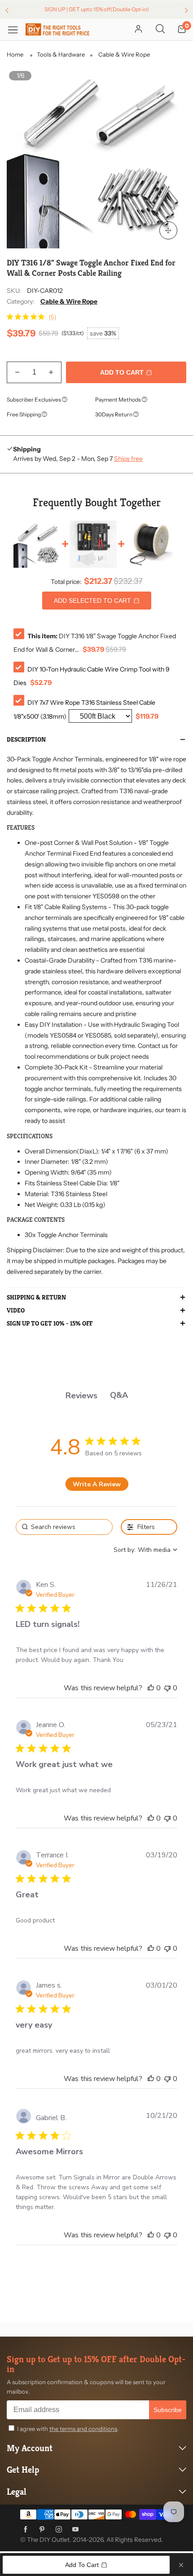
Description (26, 740)
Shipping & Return (36, 1298)
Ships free (128, 459)
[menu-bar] (16, 29)
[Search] (160, 30)
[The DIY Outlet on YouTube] (75, 2530)
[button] (17, 372)
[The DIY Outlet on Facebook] (26, 2530)
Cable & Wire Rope (69, 301)
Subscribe (168, 2410)
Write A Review (97, 1484)
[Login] (138, 30)
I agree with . (68, 2429)
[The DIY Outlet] (57, 29)
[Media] (168, 230)
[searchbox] (64, 1527)
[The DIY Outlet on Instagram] (59, 2530)
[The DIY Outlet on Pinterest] (42, 2530)
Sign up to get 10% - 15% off (50, 1324)
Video (16, 1311)
